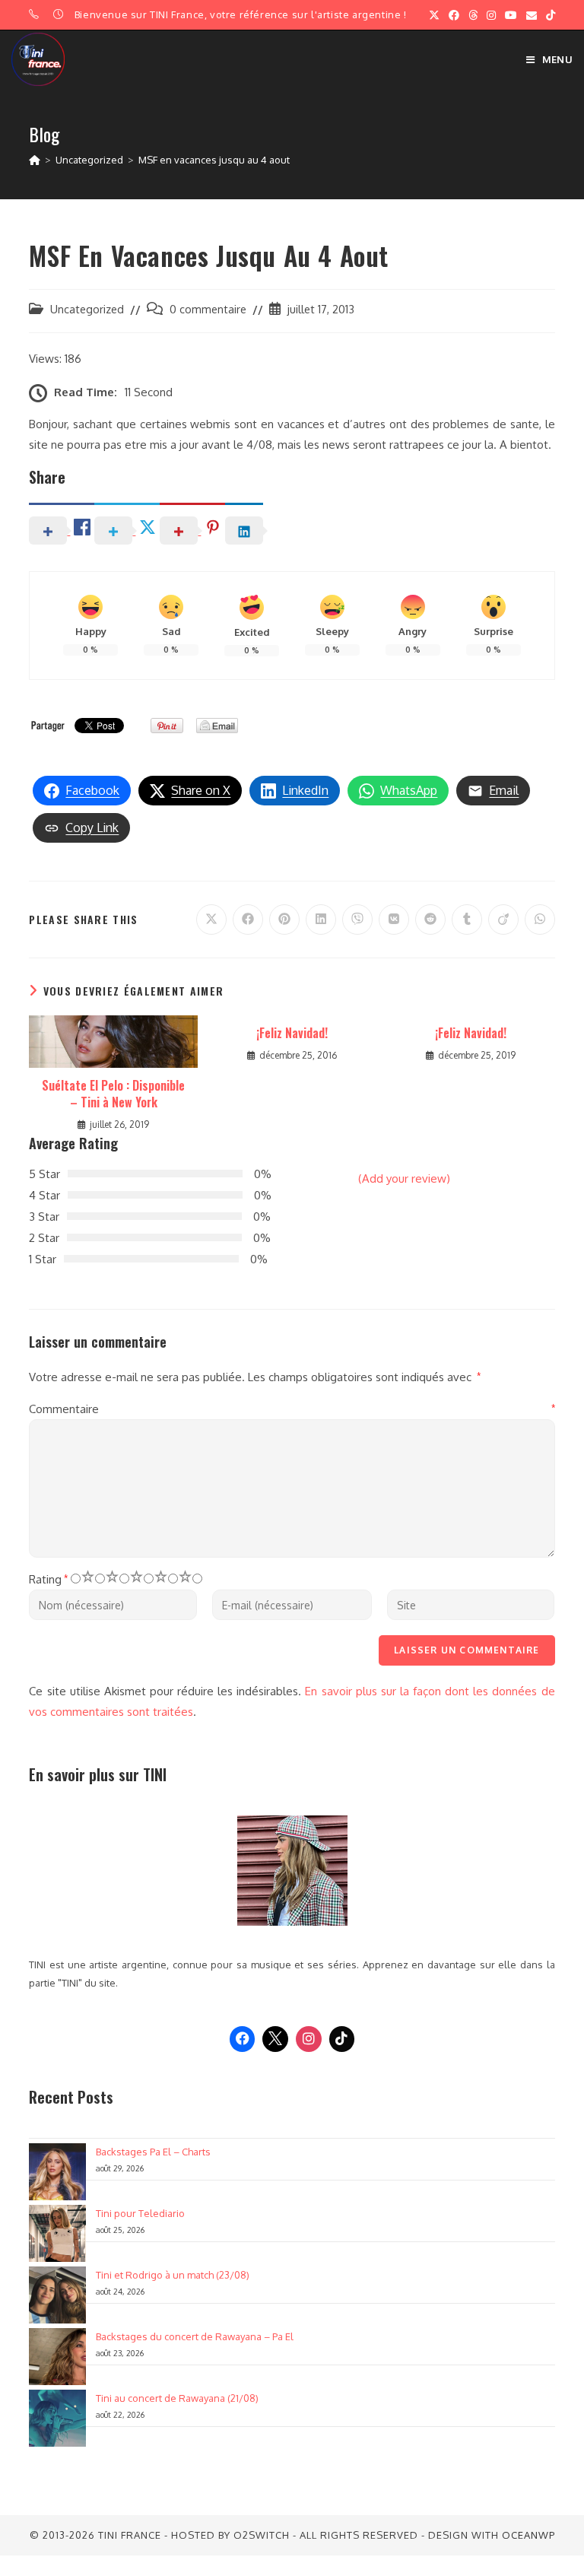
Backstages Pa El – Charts (153, 2152)
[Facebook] (243, 2039)
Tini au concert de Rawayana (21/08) (177, 2398)
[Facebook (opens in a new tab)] (454, 15)
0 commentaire (208, 309)
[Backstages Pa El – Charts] (57, 2172)
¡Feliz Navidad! (292, 1033)
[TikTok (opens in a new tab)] (548, 15)
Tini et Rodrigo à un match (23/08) (173, 2275)
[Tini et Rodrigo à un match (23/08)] (57, 2295)
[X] (275, 2039)
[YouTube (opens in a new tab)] (511, 15)
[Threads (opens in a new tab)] (473, 15)
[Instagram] (309, 2039)
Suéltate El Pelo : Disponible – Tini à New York (113, 1094)
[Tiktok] (342, 2039)
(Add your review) (404, 1178)
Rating (48, 1579)
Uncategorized (87, 309)
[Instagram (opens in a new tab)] (491, 15)
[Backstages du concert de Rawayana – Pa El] (57, 2357)
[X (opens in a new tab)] (434, 15)
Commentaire (292, 1409)
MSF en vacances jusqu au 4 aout (214, 160)
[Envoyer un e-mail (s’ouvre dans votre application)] (532, 15)
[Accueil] (35, 160)
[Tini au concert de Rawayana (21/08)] (57, 2418)
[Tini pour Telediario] (57, 2233)
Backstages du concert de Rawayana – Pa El (195, 2336)
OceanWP (528, 2535)
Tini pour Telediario (140, 2213)
